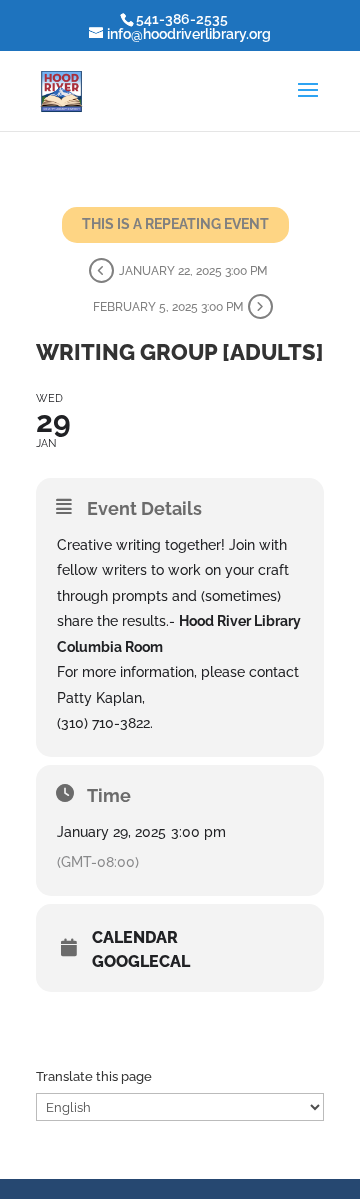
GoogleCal (141, 962)
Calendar (135, 938)
